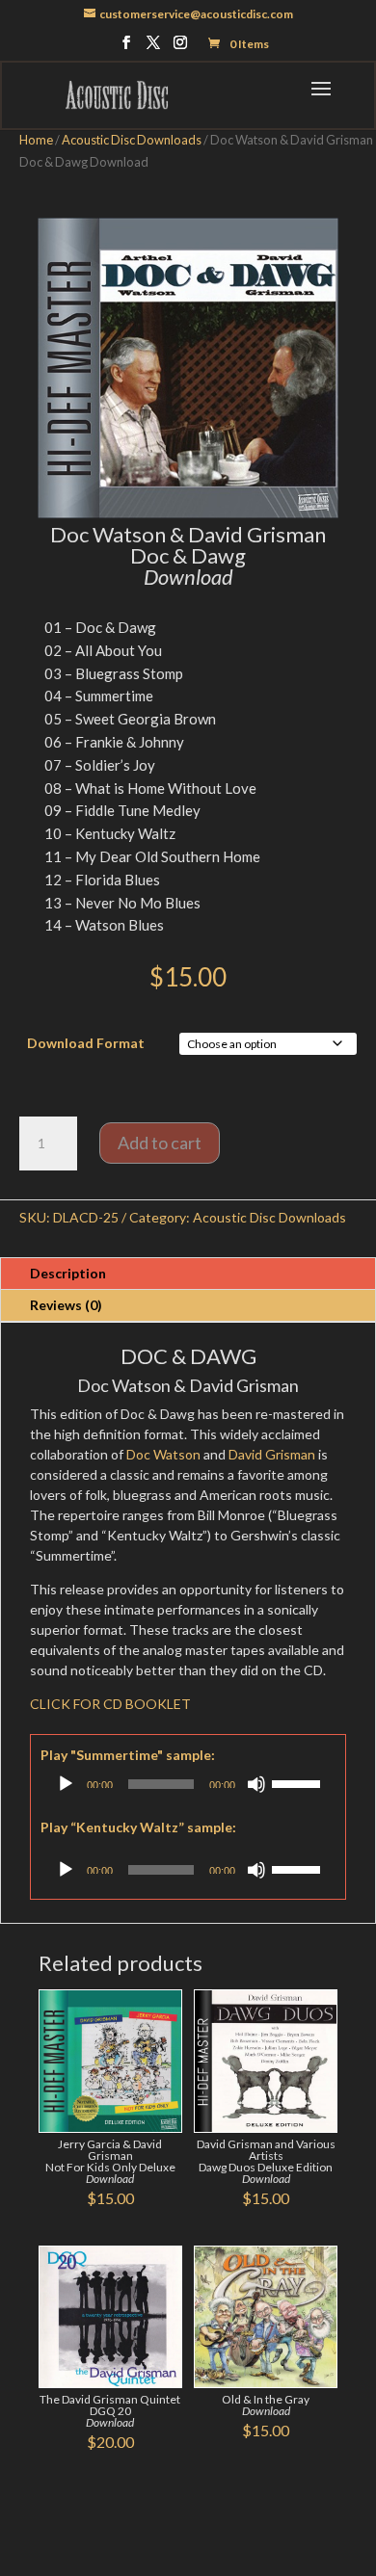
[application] (188, 1784)
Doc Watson (163, 1454)
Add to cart (160, 1143)
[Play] (66, 1784)
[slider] (299, 1782)
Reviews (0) (66, 1305)
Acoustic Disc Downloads (132, 140)
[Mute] (256, 1784)
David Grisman (272, 1454)
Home (36, 140)
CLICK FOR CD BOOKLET (110, 1704)
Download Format (86, 1043)
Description (68, 1273)
